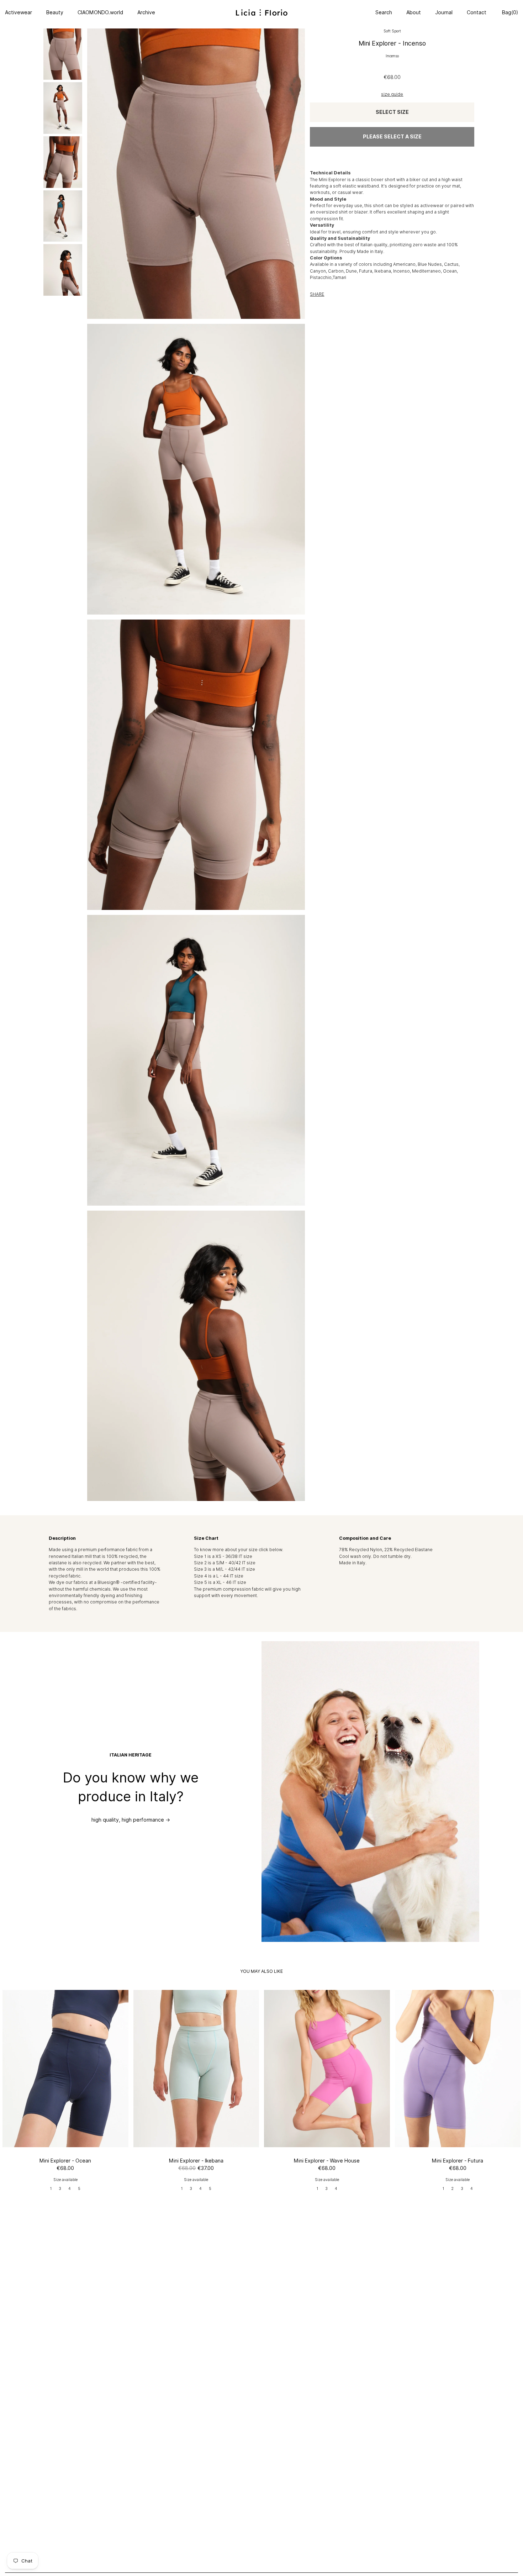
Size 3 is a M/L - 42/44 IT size (224, 1569)
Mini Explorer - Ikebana (196, 2161)
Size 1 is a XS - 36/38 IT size (223, 1556)
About (414, 12)
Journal (444, 12)
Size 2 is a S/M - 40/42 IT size (225, 1563)
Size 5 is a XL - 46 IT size (220, 1582)
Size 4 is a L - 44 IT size (219, 1576)
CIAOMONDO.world (100, 12)
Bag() (509, 12)
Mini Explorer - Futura (458, 2161)
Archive (146, 12)
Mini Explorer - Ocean (65, 2161)
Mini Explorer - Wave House (327, 2161)
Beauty (55, 12)
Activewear (19, 12)
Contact (477, 12)
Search (384, 12)
